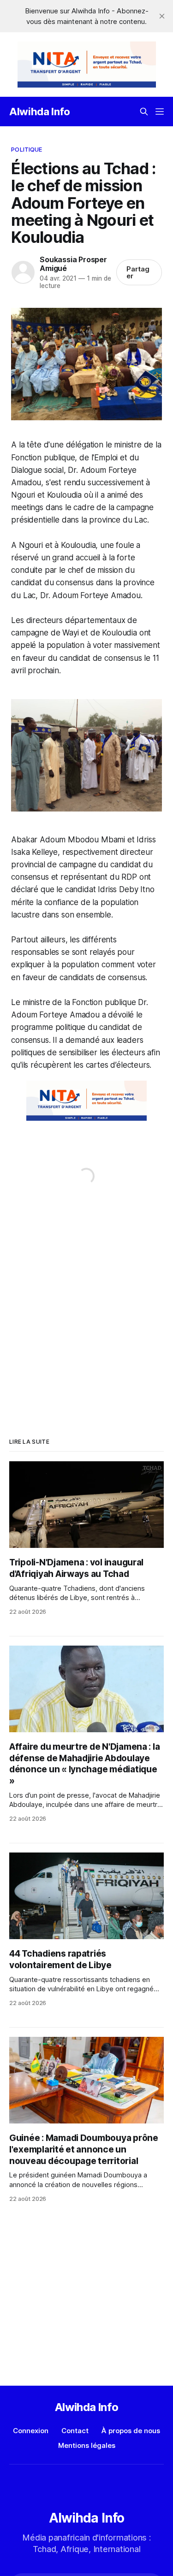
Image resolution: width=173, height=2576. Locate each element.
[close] (162, 16)
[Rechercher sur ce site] (144, 112)
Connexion (31, 2431)
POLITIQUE (27, 149)
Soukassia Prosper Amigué (73, 264)
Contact (75, 2431)
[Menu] (160, 112)
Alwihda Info (40, 112)
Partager (138, 272)
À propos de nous (131, 2431)
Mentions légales (87, 2445)
